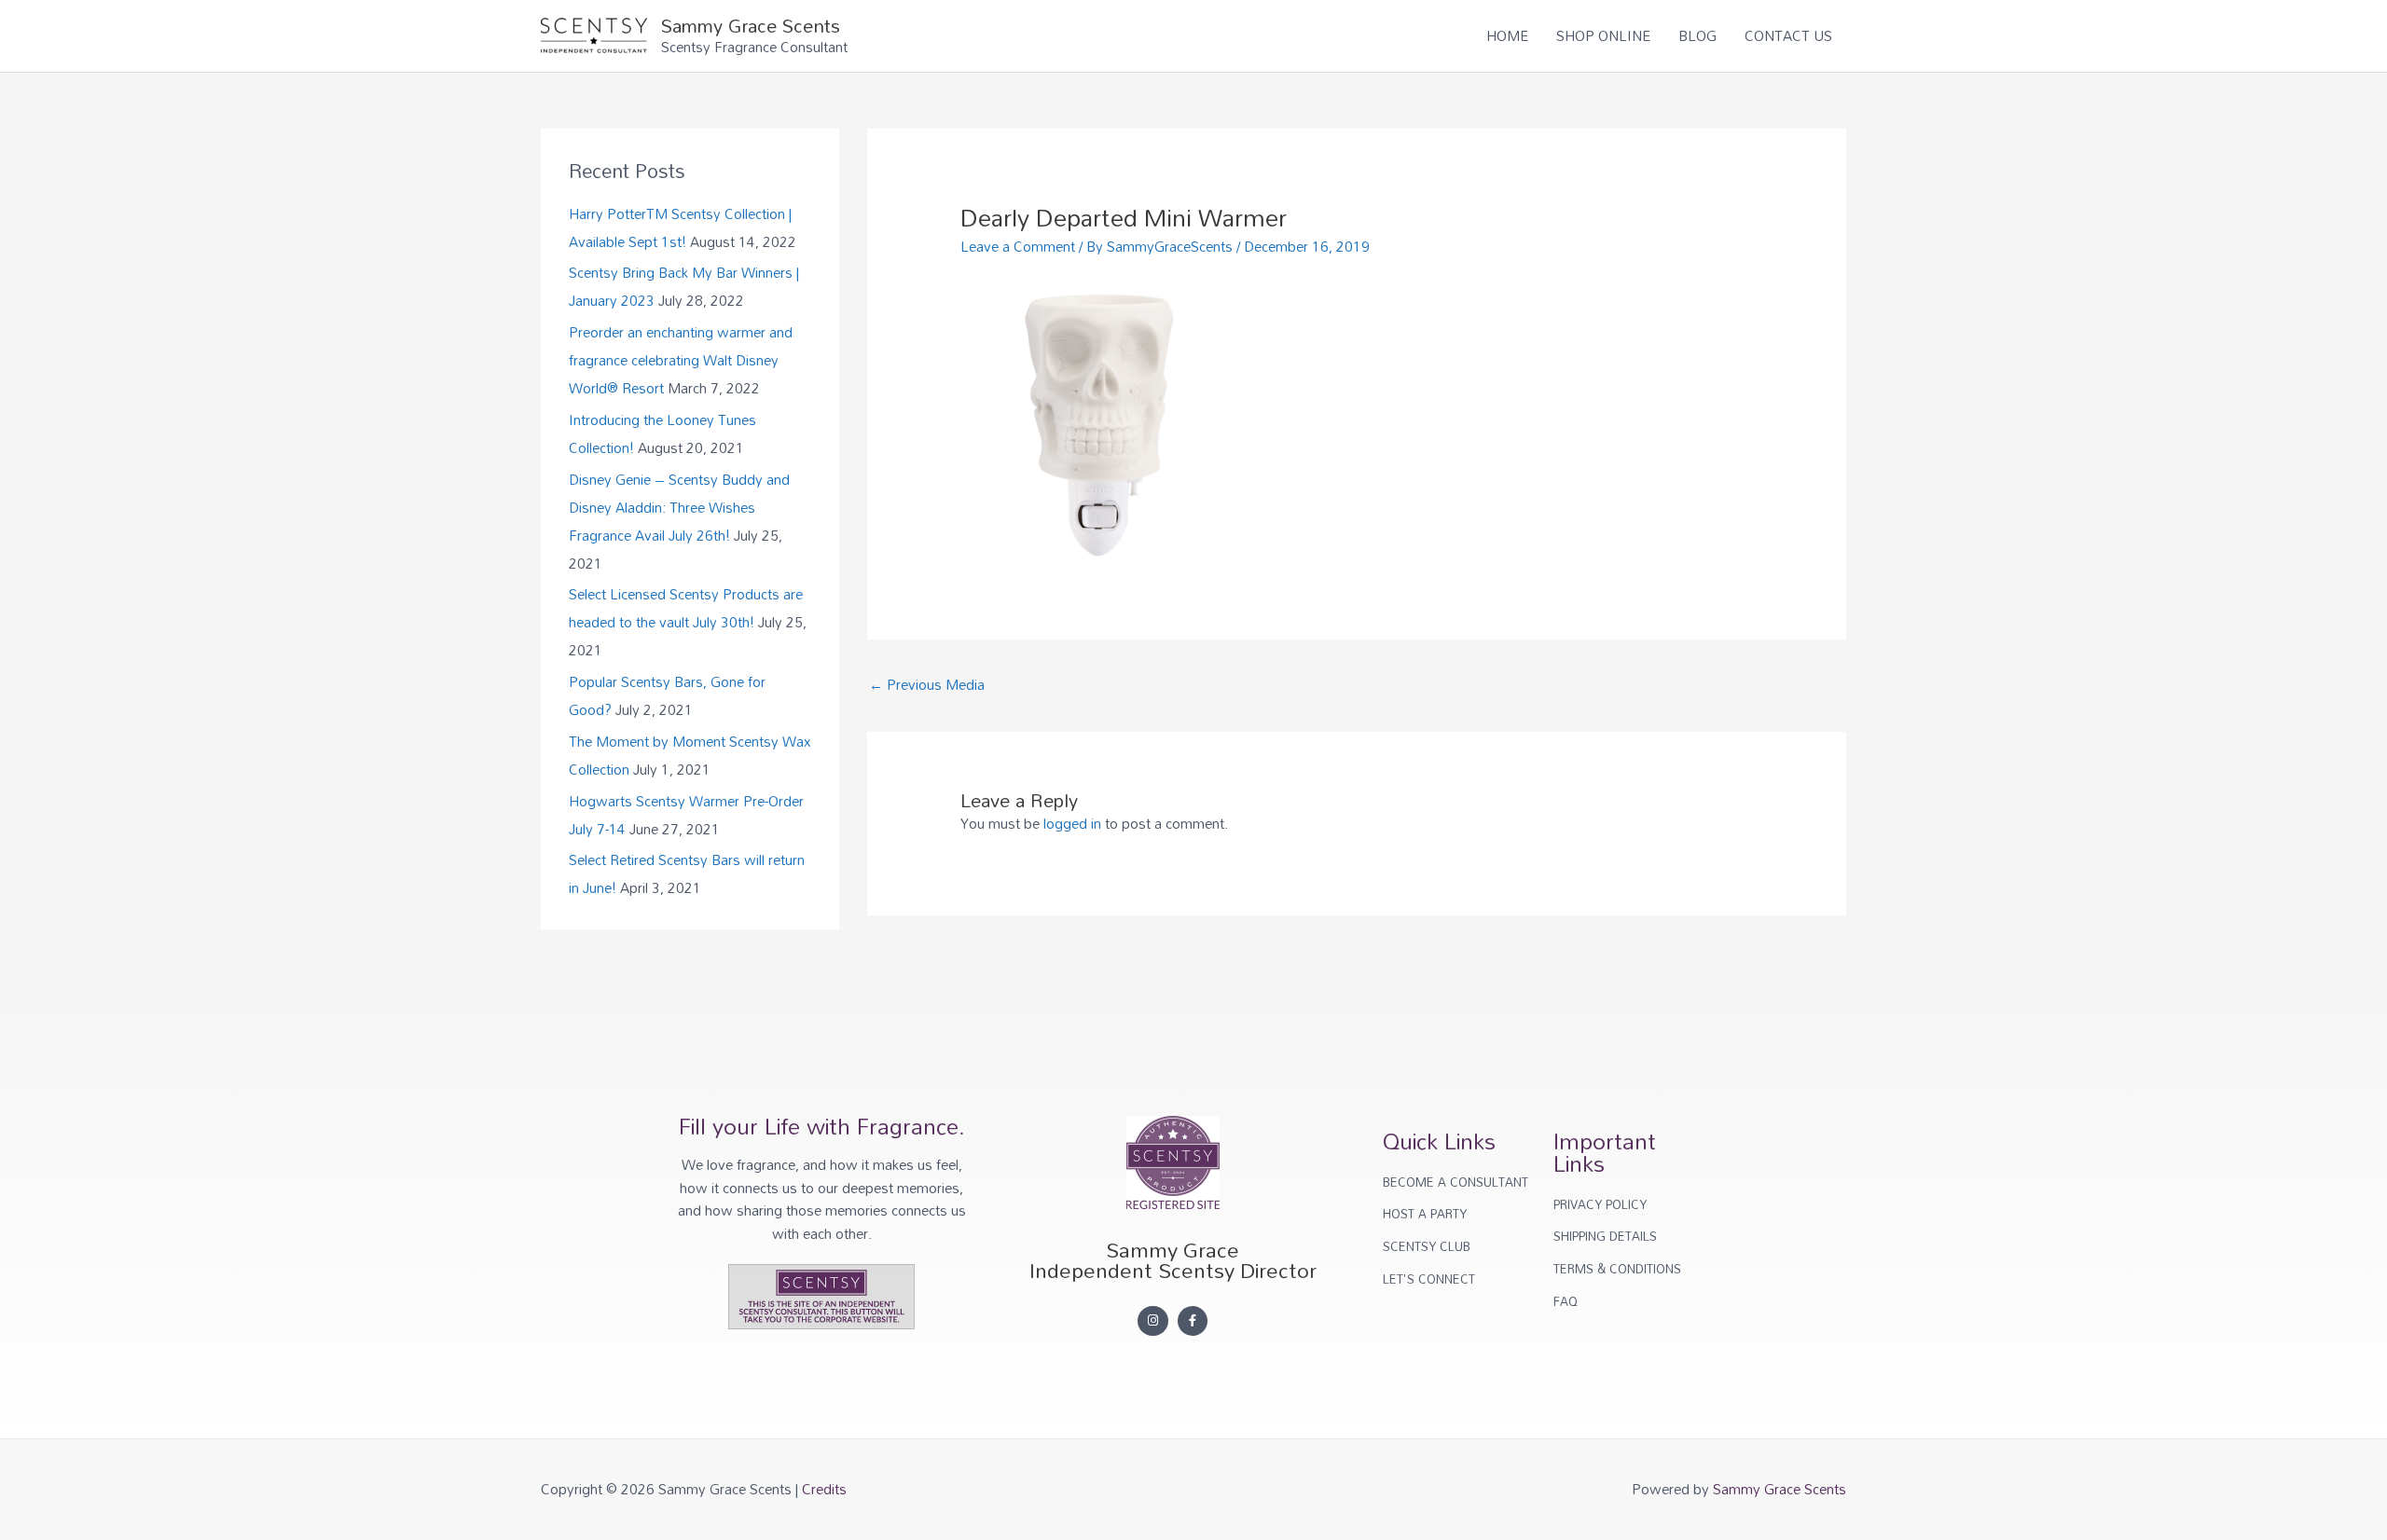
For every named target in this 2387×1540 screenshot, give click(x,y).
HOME (1507, 35)
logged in (1072, 823)
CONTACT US (1788, 35)
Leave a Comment (1018, 246)
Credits (824, 1489)
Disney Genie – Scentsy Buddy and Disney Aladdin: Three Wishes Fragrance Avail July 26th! (679, 507)
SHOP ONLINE (1603, 35)
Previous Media (927, 684)
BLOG (1697, 35)
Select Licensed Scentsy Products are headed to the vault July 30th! (686, 608)
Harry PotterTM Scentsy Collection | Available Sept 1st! (680, 227)
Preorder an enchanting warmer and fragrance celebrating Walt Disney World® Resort (681, 360)
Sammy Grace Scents (751, 25)
